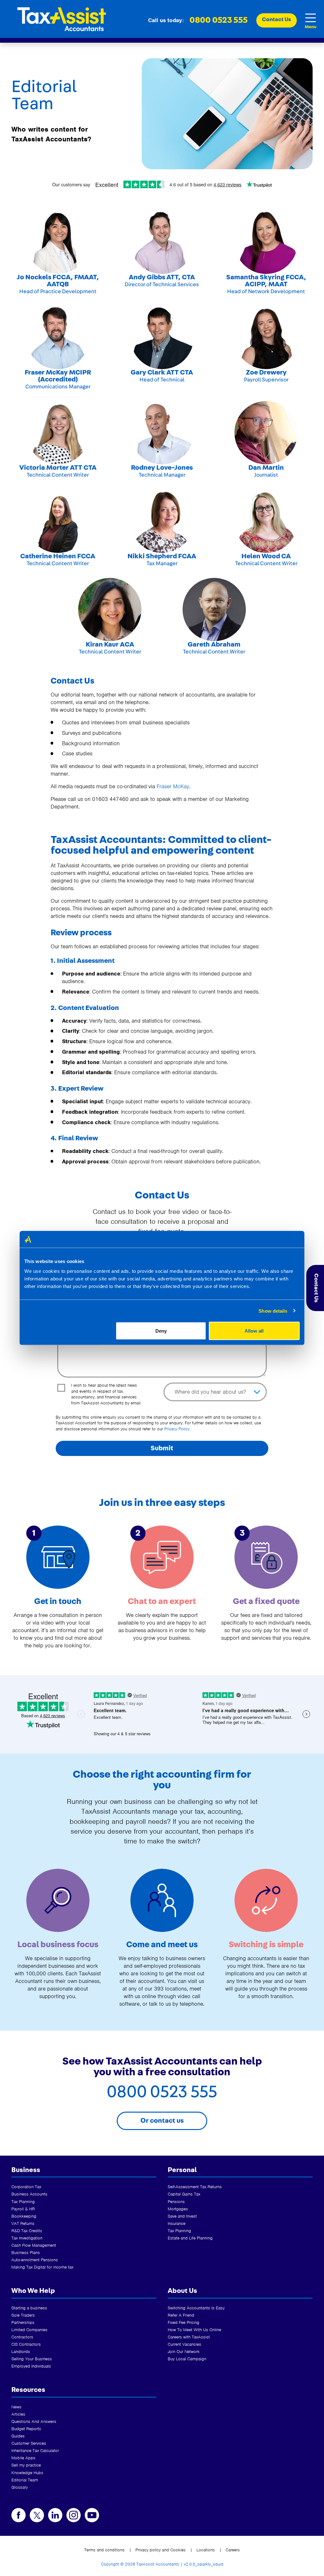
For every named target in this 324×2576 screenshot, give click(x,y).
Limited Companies (29, 2330)
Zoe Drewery (266, 372)
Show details (273, 1311)
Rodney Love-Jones (162, 468)
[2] (162, 1557)
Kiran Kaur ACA (110, 644)
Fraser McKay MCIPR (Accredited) (58, 376)
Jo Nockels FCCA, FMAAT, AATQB (58, 281)
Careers (233, 2550)
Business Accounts (29, 2194)
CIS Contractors (26, 2344)
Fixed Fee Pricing (184, 2322)
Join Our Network (184, 2352)
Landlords (21, 2352)
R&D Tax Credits (27, 2231)
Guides (18, 2436)
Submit (162, 1448)
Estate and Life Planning (190, 2238)
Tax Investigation (27, 2238)
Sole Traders (23, 2315)
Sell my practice (26, 2465)
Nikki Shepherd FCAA (162, 556)
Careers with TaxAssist (189, 2337)
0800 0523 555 (219, 20)
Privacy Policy (177, 1429)
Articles (18, 2414)
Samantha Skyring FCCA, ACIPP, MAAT (266, 281)
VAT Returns (23, 2223)
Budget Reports (26, 2429)
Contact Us (316, 1288)
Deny (161, 1331)
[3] (266, 1557)
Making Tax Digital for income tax (42, 2267)
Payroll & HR (23, 2209)
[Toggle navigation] (310, 18)
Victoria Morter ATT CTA (58, 468)
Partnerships (23, 2322)
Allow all (254, 1331)
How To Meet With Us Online (194, 2330)
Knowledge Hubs (27, 2473)
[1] (58, 1557)
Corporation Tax (26, 2187)
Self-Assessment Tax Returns (195, 2187)
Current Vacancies (184, 2344)
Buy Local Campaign (187, 2359)
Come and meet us (162, 1944)
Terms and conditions (104, 2550)
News (16, 2407)
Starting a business (29, 2308)
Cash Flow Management (34, 2245)
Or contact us (162, 2121)
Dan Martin (266, 468)
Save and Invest (182, 2216)
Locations (206, 2550)
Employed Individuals (31, 2366)
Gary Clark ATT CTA (162, 372)
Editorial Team (25, 2480)
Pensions (176, 2202)
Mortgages (178, 2209)
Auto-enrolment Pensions (35, 2260)
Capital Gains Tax (184, 2194)
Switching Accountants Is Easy (196, 2308)
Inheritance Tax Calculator (35, 2451)
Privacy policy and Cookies (161, 2550)
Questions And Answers (34, 2421)
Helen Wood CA (266, 556)
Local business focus (58, 1944)
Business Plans (26, 2253)
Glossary (20, 2487)
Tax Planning (23, 2202)
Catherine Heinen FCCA (58, 556)
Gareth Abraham (214, 644)
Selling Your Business (32, 2359)
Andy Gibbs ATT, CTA (162, 277)
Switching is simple (266, 1944)
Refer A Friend (181, 2315)
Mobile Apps (23, 2458)
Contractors (22, 2337)
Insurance (177, 2223)
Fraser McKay (173, 786)
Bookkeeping (24, 2216)
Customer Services (29, 2443)
